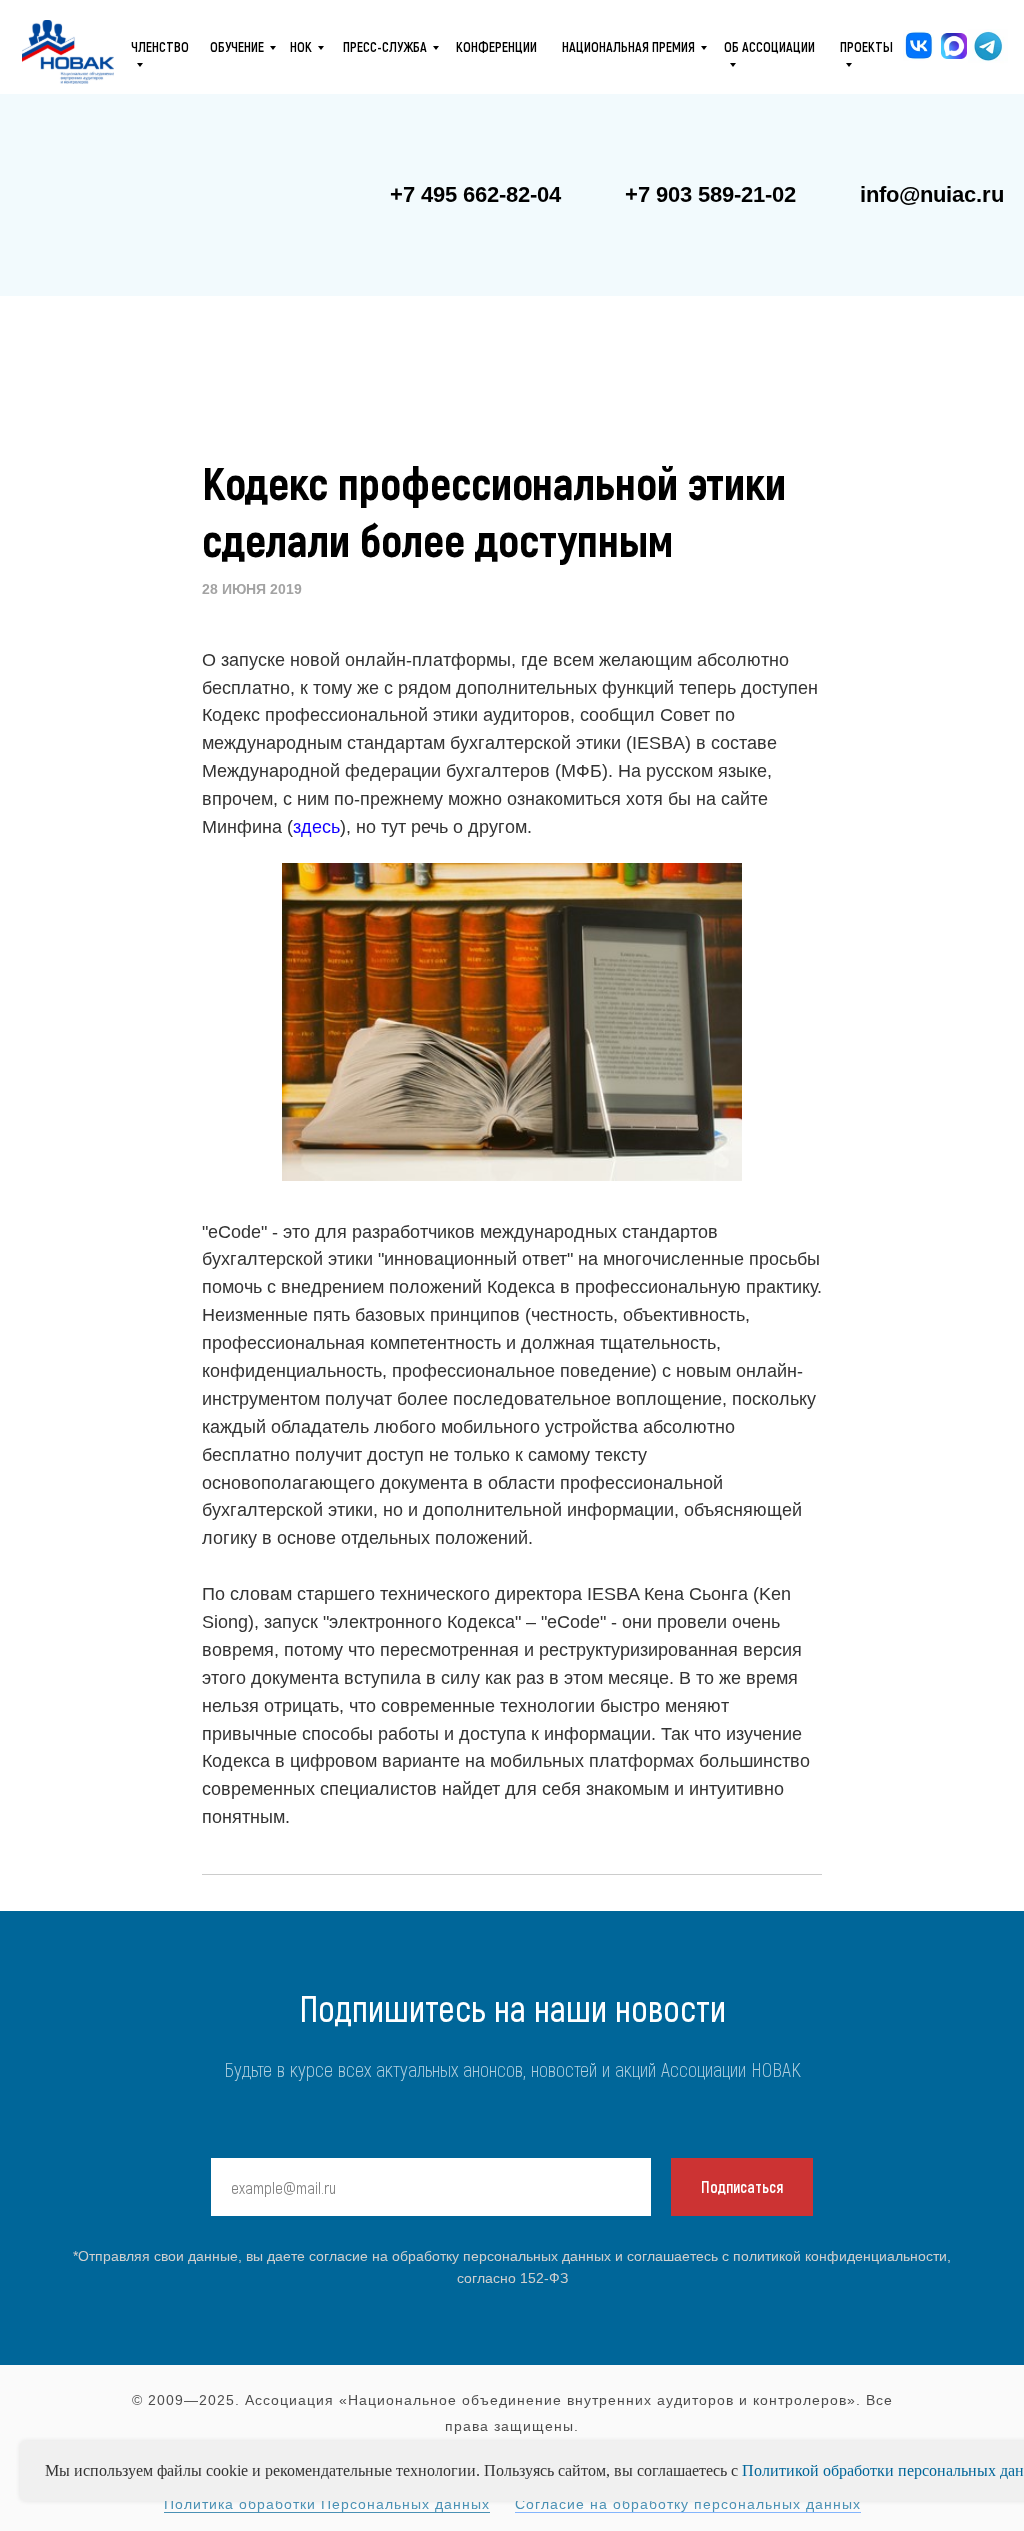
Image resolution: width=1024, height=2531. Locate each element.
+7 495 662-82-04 (475, 194)
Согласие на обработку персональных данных (688, 2504)
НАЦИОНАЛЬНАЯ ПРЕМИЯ (628, 46)
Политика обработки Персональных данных (327, 2504)
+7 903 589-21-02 (710, 194)
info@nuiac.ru (932, 194)
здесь (316, 827)
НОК (301, 46)
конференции (496, 46)
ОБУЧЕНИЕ (237, 46)
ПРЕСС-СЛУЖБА (385, 46)
